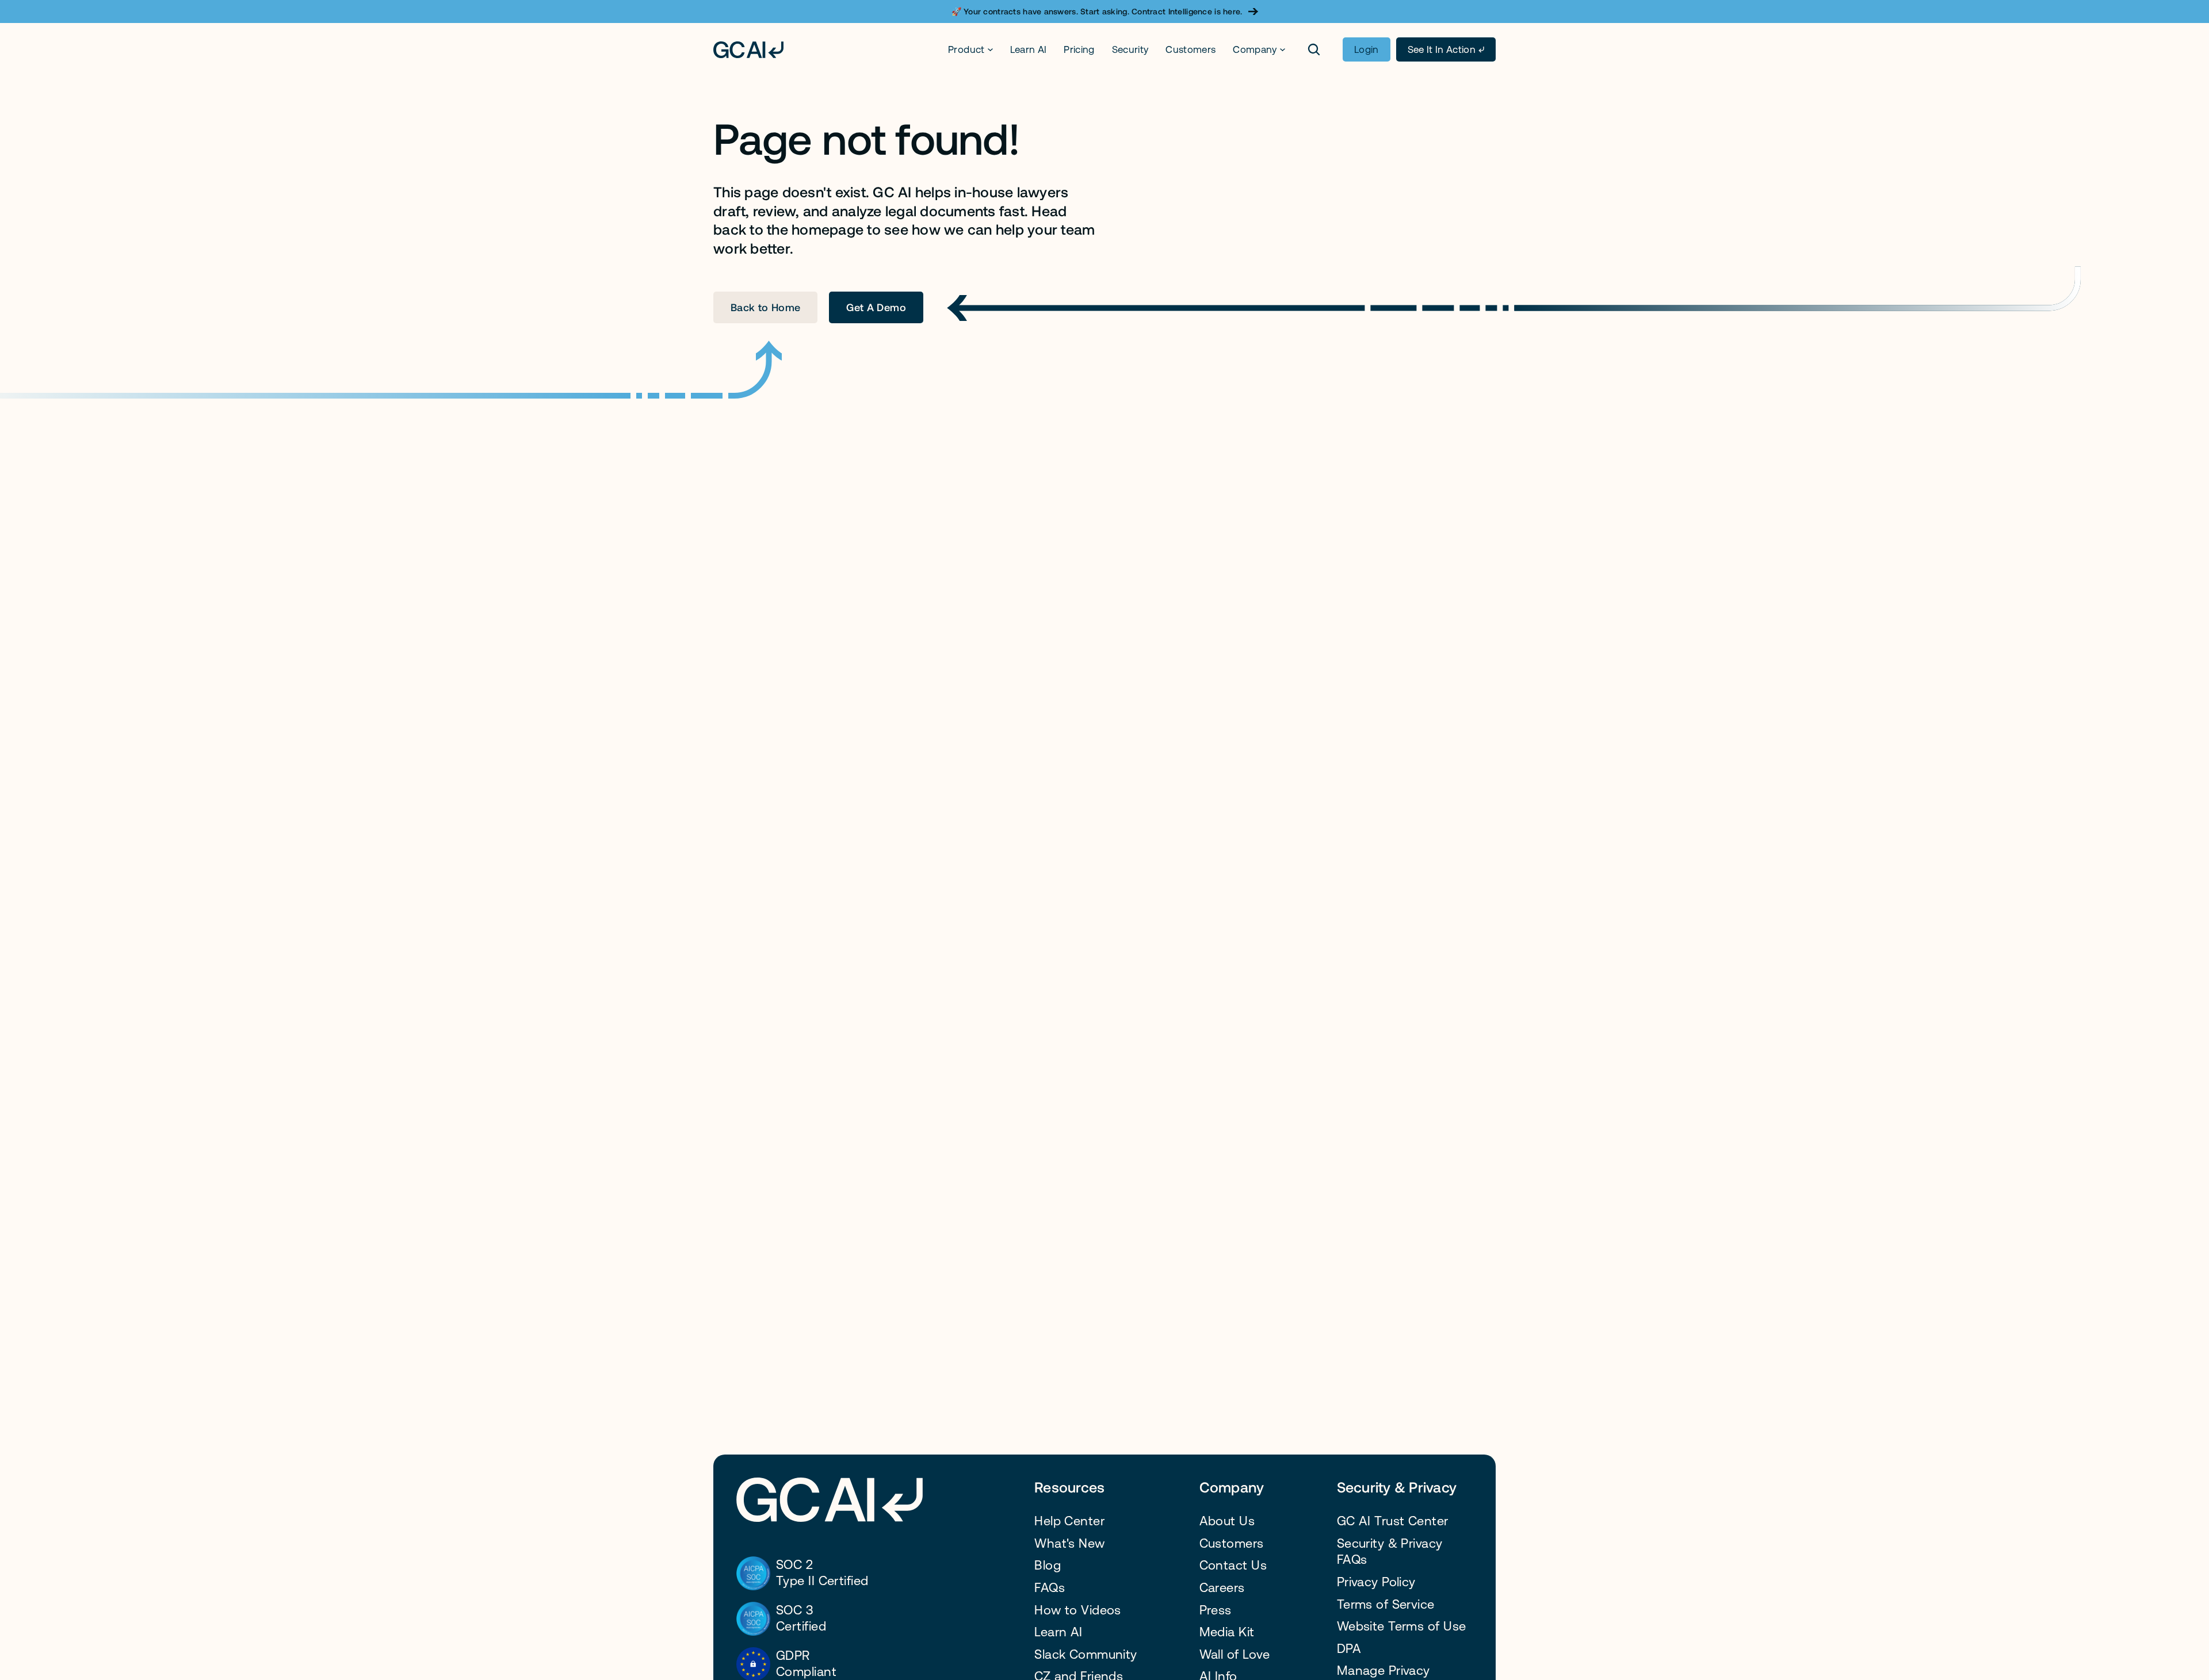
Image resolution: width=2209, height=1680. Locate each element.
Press (1216, 1610)
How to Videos (1078, 1610)
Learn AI (1029, 49)
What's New (1069, 1543)
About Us (1227, 1521)
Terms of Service (1386, 1604)
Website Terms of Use (1402, 1626)
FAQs (1050, 1588)
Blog (1048, 1565)
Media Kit (1227, 1632)
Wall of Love (1235, 1654)
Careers (1222, 1588)
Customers (1191, 49)
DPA (1349, 1649)
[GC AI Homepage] (748, 50)
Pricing (1079, 49)
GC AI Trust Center (1393, 1521)
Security (1130, 49)
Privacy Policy (1376, 1582)
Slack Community (1086, 1654)
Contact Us (1233, 1565)
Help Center (1069, 1521)
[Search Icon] (1314, 49)
